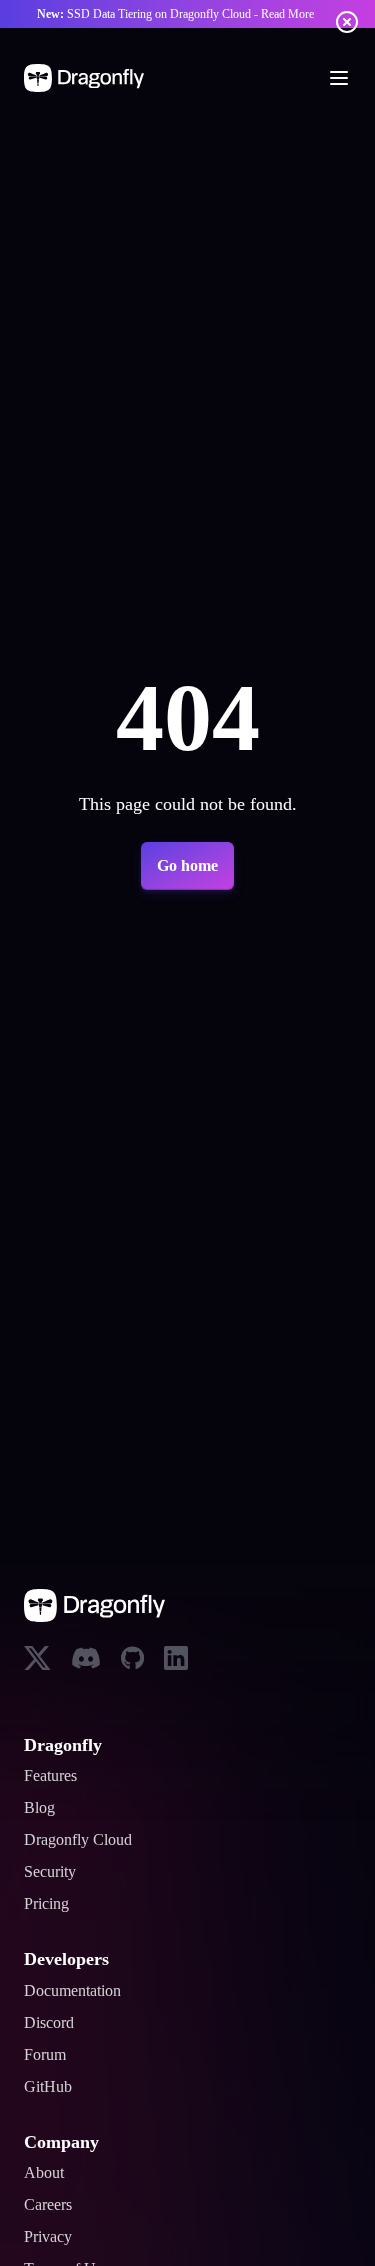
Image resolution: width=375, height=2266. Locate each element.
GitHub (50, 2087)
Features (57, 1776)
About (47, 2173)
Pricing (50, 1904)
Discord (53, 2023)
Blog (41, 1808)
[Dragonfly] (88, 78)
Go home (187, 865)
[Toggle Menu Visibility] (339, 78)
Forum (49, 2055)
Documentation (82, 1991)
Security (55, 1872)
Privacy (52, 2237)
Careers (54, 2205)
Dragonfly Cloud (86, 1840)
